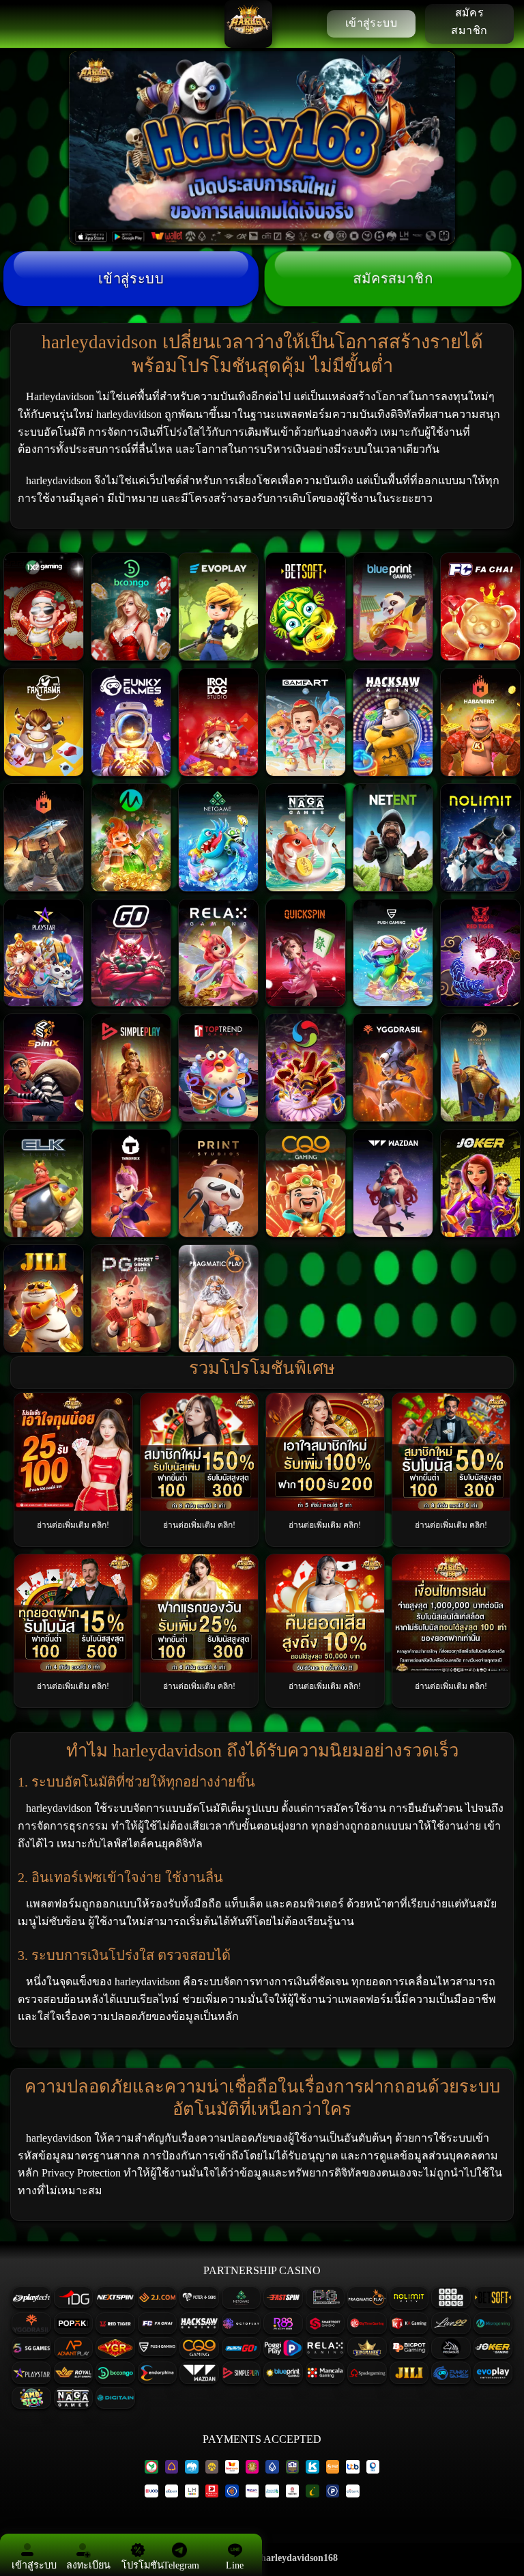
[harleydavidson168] (248, 24)
